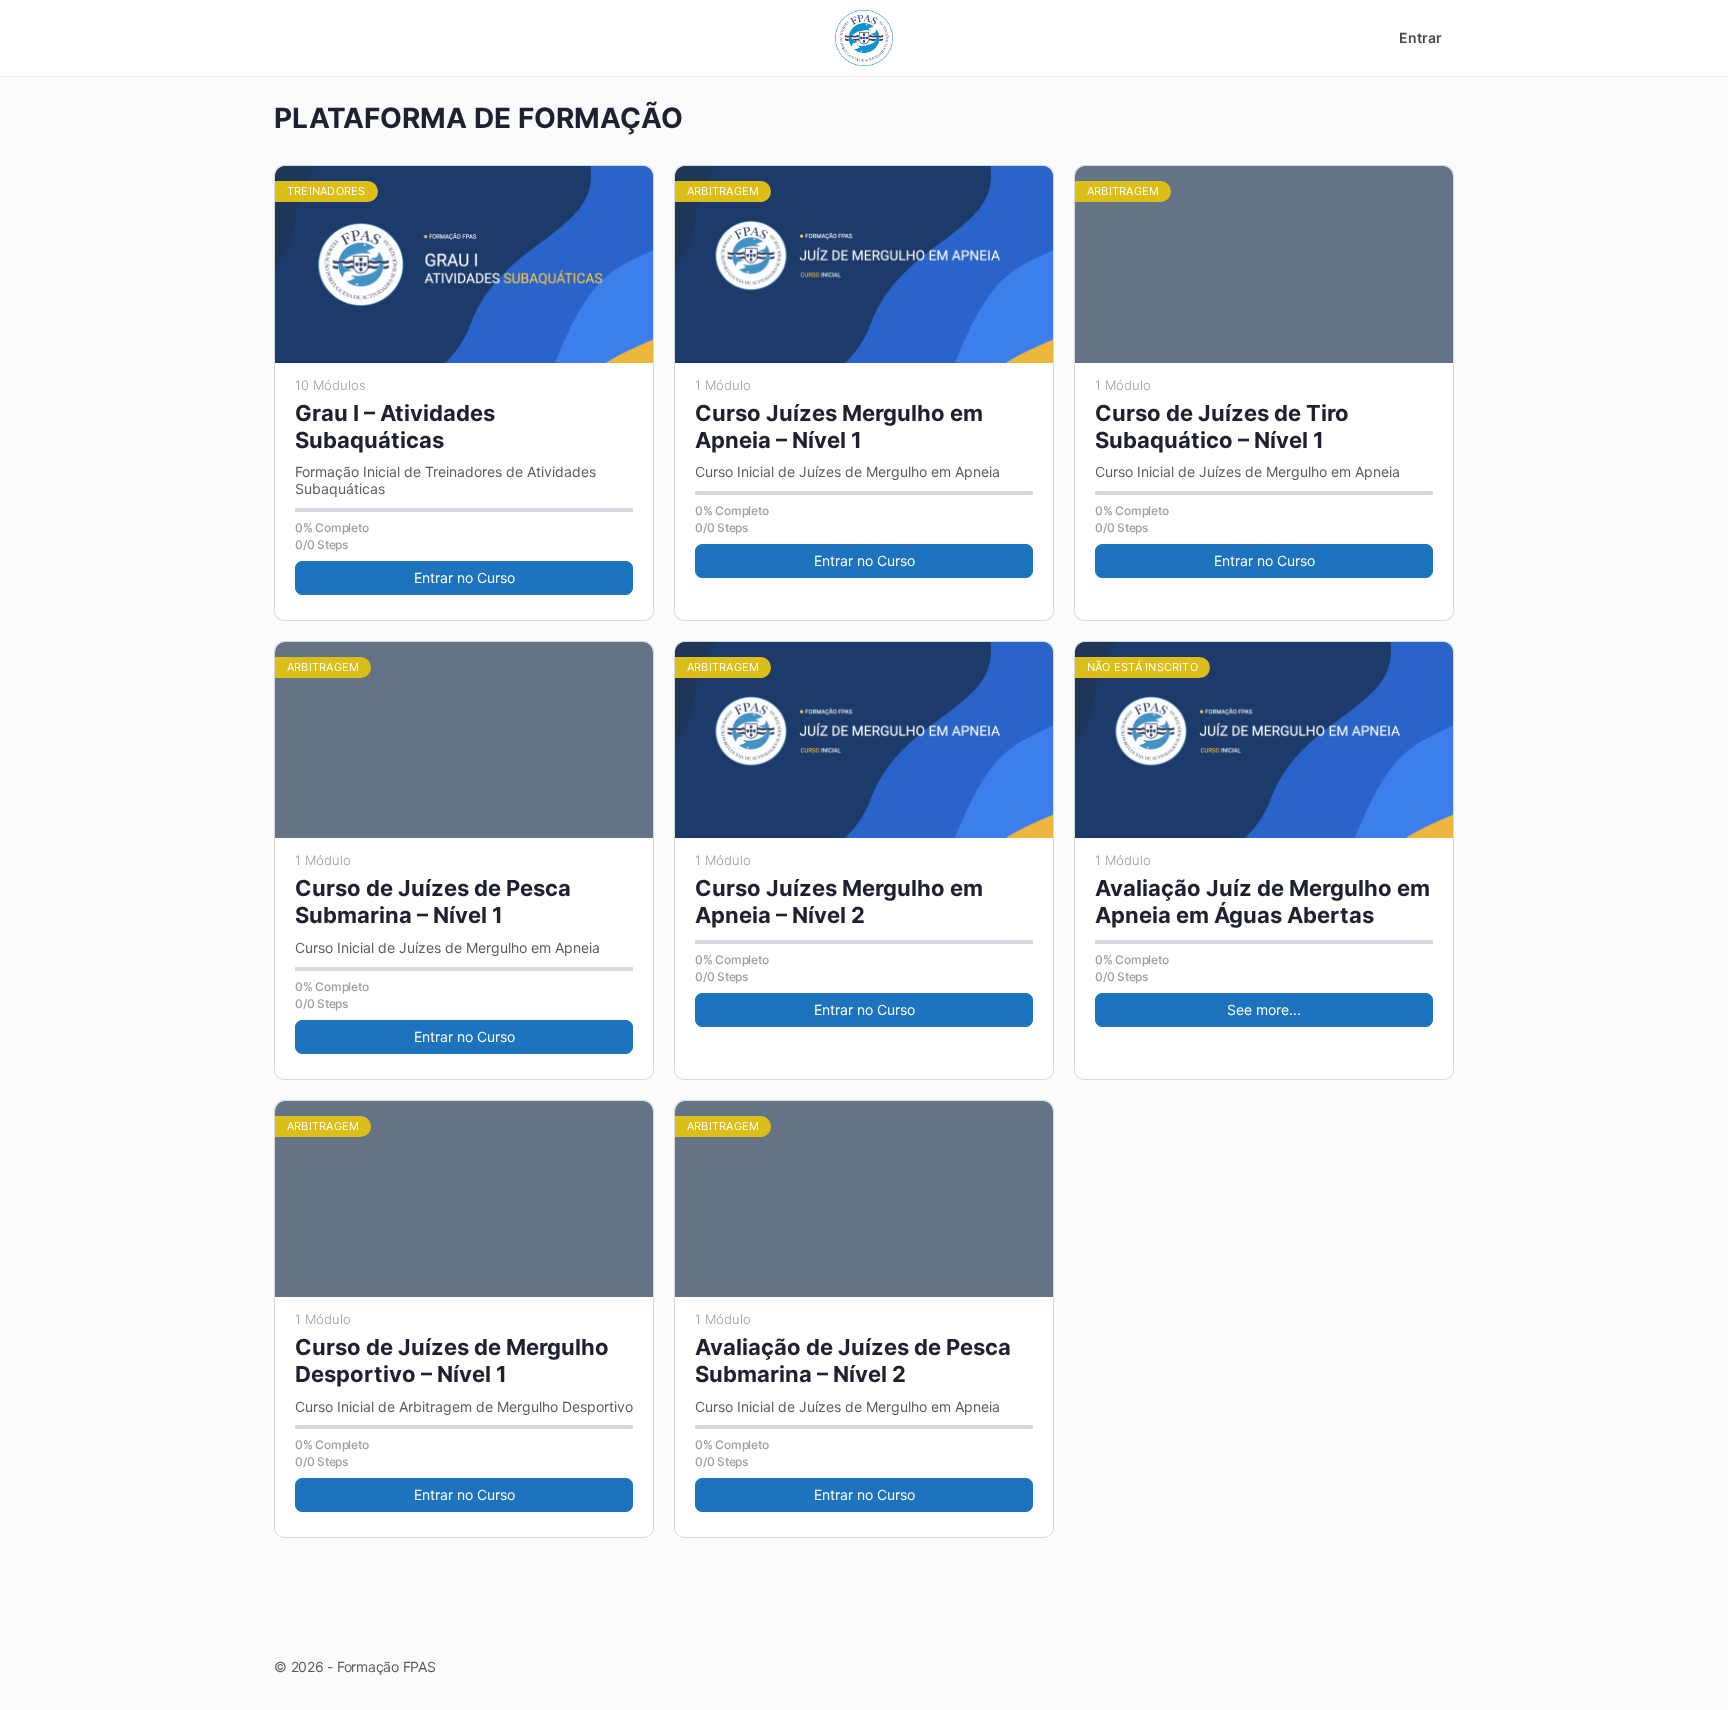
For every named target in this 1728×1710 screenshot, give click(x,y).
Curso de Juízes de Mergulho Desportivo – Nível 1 (452, 1360)
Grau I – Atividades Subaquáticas (395, 426)
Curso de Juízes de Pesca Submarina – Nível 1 (433, 901)
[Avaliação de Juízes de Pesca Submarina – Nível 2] (864, 1199)
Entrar (1420, 37)
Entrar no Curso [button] (464, 577)
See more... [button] (1264, 1009)
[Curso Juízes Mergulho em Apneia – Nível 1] (864, 264)
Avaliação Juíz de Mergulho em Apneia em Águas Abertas (1262, 901)
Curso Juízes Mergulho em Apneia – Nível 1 (839, 426)
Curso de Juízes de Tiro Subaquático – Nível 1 (1222, 426)
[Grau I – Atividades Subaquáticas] (464, 264)
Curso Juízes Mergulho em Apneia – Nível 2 (839, 901)
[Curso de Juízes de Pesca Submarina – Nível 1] (464, 740)
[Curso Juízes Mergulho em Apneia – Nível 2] (864, 740)
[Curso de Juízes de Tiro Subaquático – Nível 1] (1264, 264)
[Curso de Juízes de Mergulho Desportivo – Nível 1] (464, 1199)
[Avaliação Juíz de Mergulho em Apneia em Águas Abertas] (1264, 740)
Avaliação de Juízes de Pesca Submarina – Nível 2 (853, 1360)
